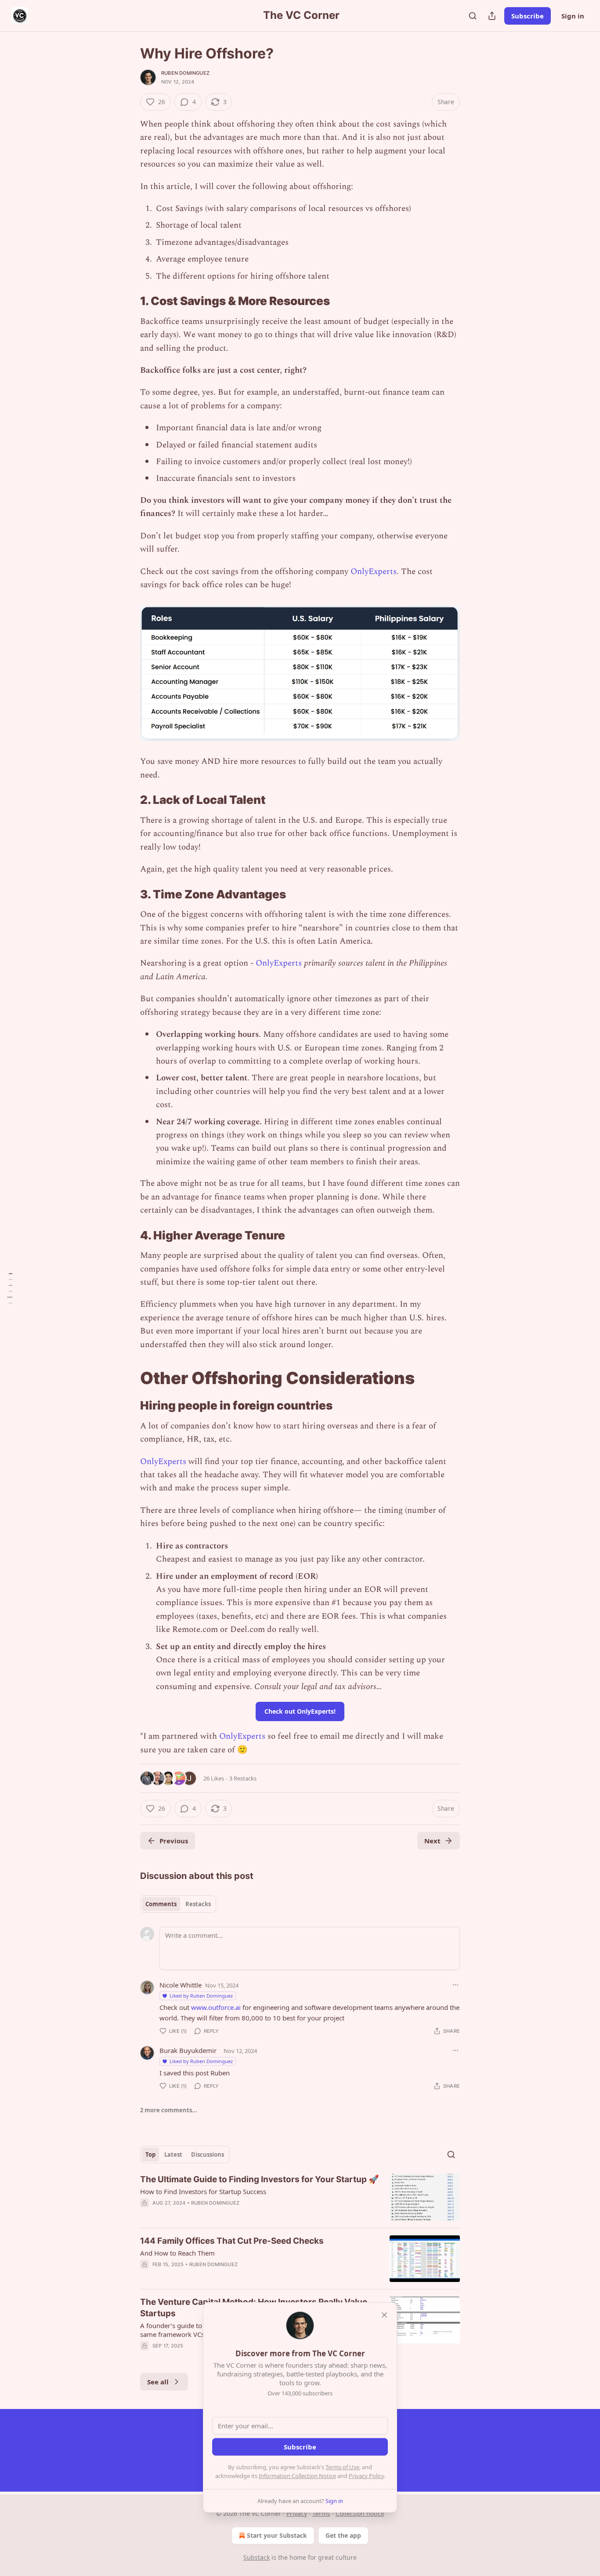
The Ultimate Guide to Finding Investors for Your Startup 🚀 (260, 2179)
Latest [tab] (173, 2155)
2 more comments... (169, 2110)
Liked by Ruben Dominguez (201, 1996)
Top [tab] (150, 2155)
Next (432, 1841)
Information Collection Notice (297, 2476)
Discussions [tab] (208, 2155)
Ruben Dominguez (185, 73)
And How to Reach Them (177, 2253)
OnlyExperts (374, 572)
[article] (300, 2197)
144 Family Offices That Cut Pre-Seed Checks (232, 2241)
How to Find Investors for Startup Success (203, 2191)
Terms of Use (342, 2467)
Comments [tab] (161, 1904)
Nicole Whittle (181, 1985)
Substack (257, 2557)
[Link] (128, 301)
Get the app (343, 2535)
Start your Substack (277, 2535)
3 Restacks (243, 1778)
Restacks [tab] (198, 1904)
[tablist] (178, 1904)
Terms (321, 2513)
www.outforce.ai (216, 2007)
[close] (384, 2315)
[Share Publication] (492, 16)
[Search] (473, 16)
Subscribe (528, 16)
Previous (174, 1841)
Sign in (573, 16)
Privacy (297, 2513)
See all (158, 2382)
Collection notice (360, 2513)
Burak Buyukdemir (188, 2050)
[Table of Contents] (10, 1288)
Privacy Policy (366, 2476)
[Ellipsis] (455, 1985)
